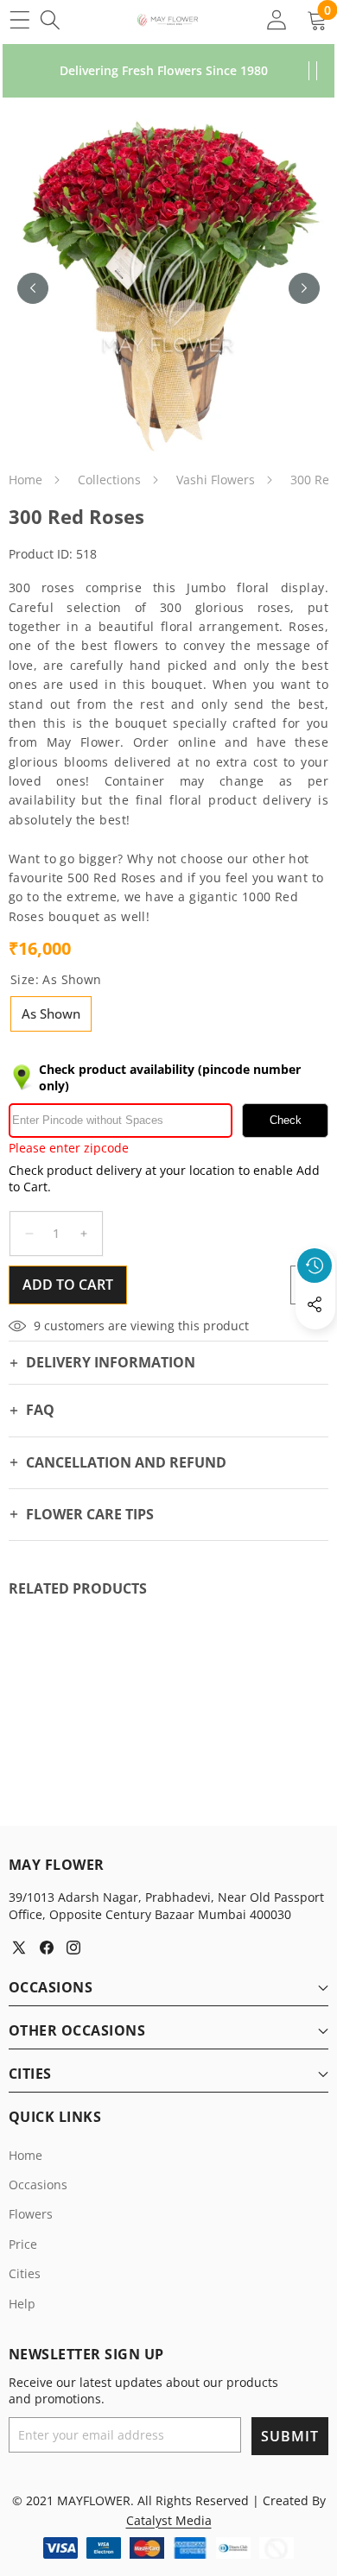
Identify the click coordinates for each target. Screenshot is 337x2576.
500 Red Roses (111, 878)
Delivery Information (111, 1362)
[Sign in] (276, 19)
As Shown (51, 1013)
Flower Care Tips (90, 1514)
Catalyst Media (169, 2520)
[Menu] (19, 19)
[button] (315, 1344)
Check (286, 1120)
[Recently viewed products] (315, 1266)
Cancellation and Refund (126, 1462)
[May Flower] (168, 20)
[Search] (50, 19)
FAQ (40, 1410)
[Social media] (315, 1304)
